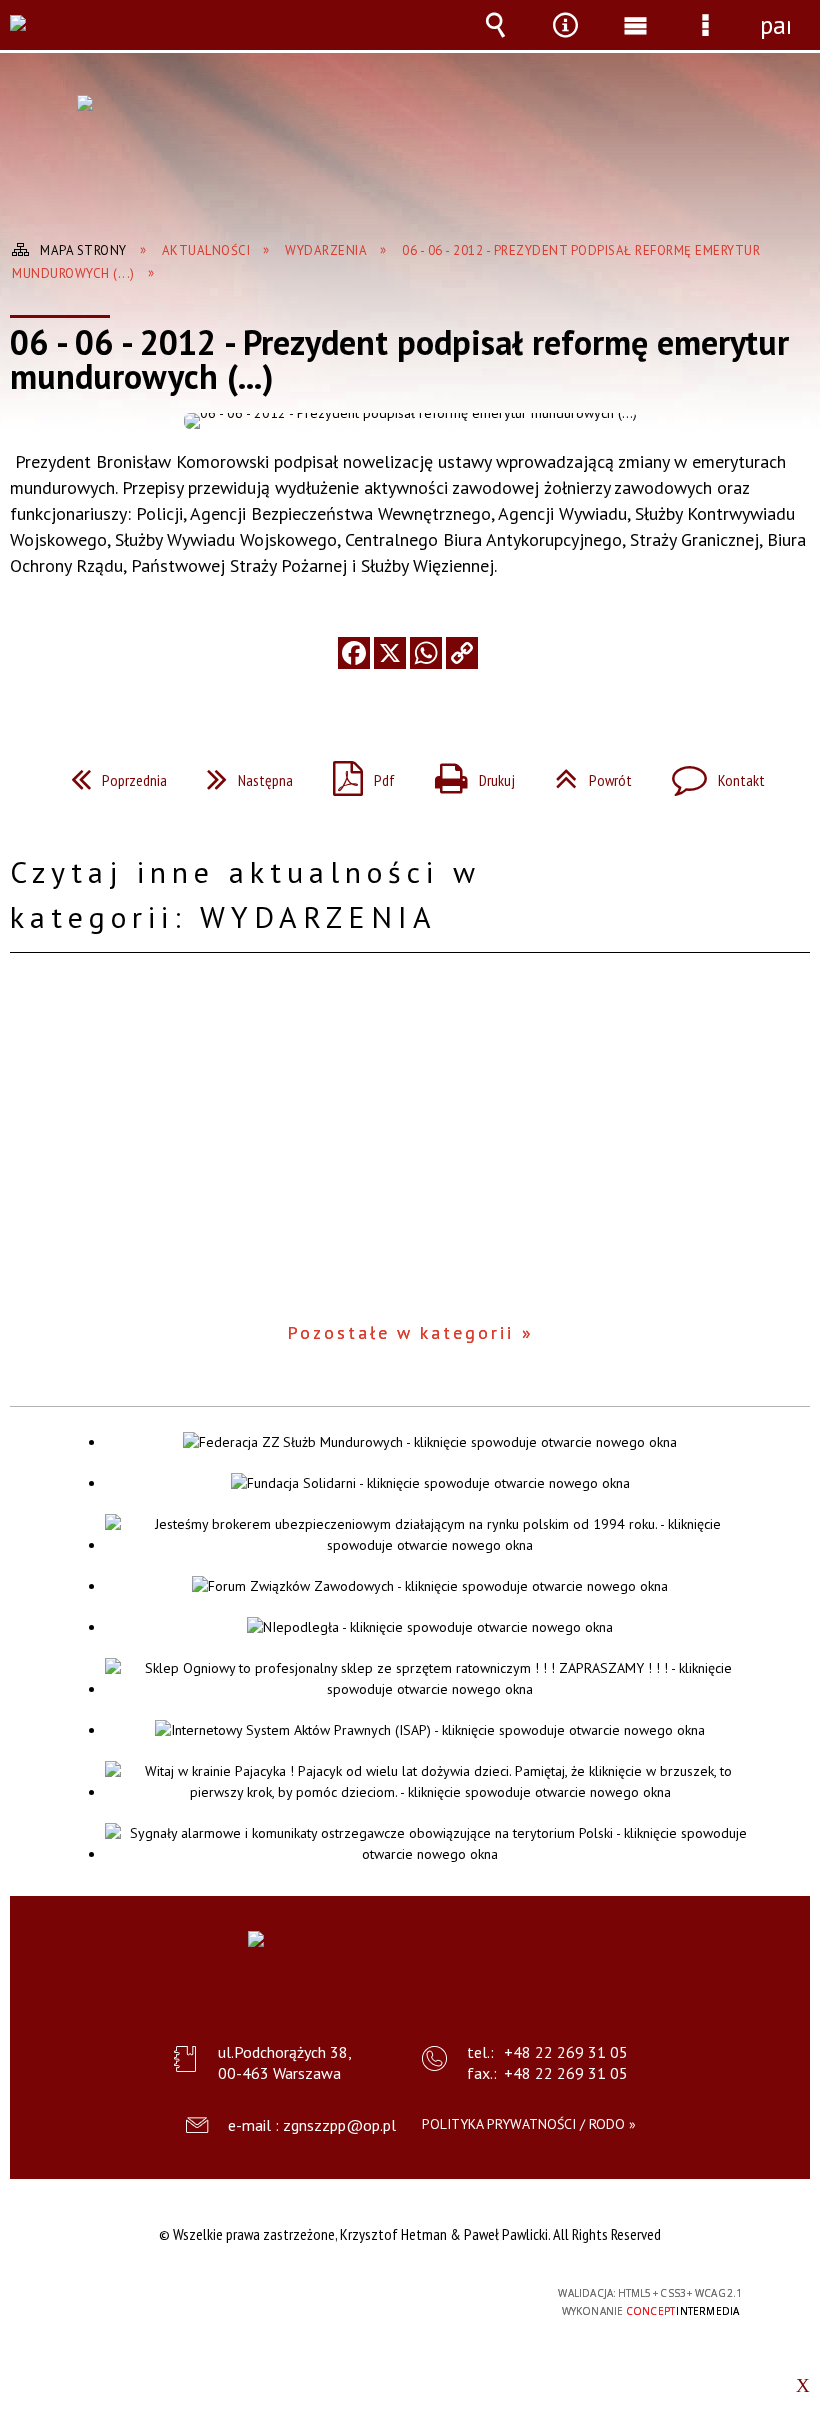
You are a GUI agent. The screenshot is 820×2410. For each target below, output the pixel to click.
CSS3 (395, 2294)
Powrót (585, 774)
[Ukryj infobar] (802, 2385)
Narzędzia (565, 39)
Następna (242, 774)
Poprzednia (111, 774)
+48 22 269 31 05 (566, 2052)
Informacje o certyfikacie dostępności (156, 2296)
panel (775, 25)
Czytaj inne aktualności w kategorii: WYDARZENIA (245, 894)
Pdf (356, 774)
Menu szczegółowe (705, 39)
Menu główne (635, 39)
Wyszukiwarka (495, 39)
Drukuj (467, 774)
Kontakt (710, 774)
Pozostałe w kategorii (400, 1332)
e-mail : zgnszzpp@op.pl (312, 2125)
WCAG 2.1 (458, 2293)
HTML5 (365, 2294)
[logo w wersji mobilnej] (33, 37)
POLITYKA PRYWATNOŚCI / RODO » (529, 2124)
